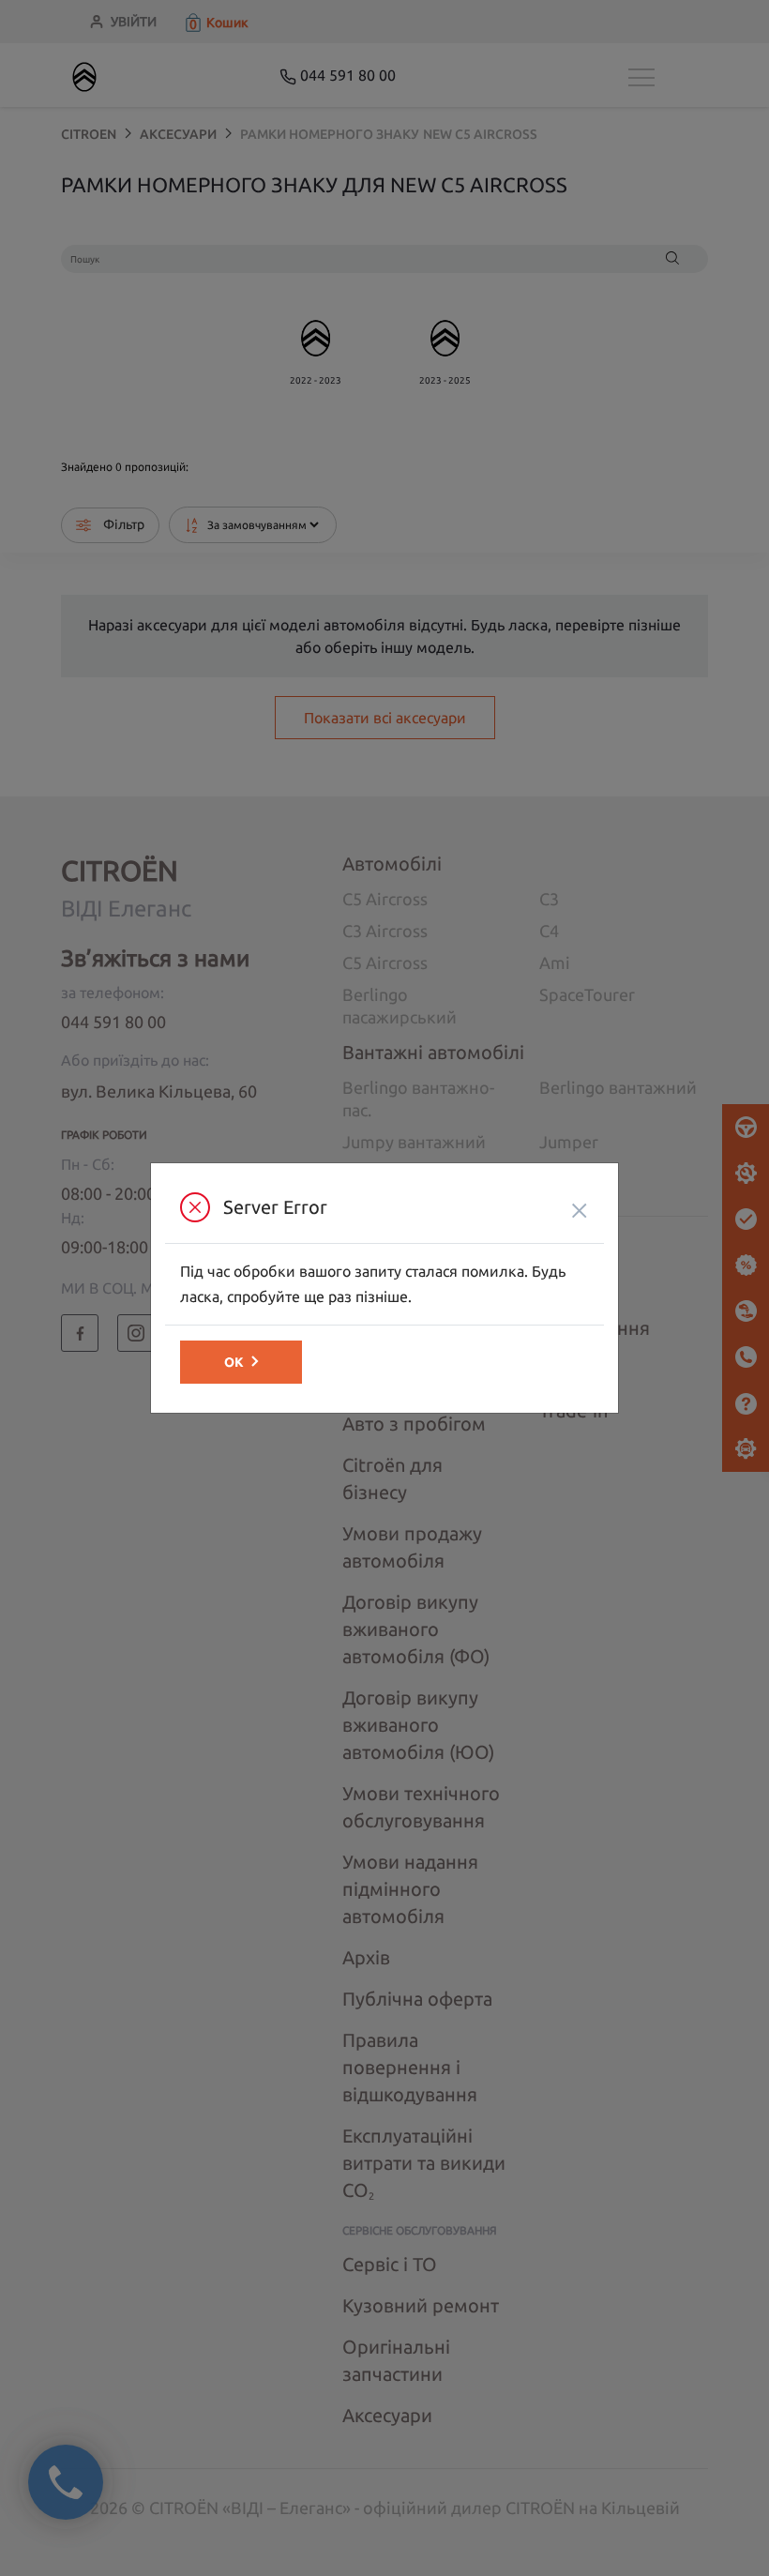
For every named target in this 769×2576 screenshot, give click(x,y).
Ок (234, 1362)
